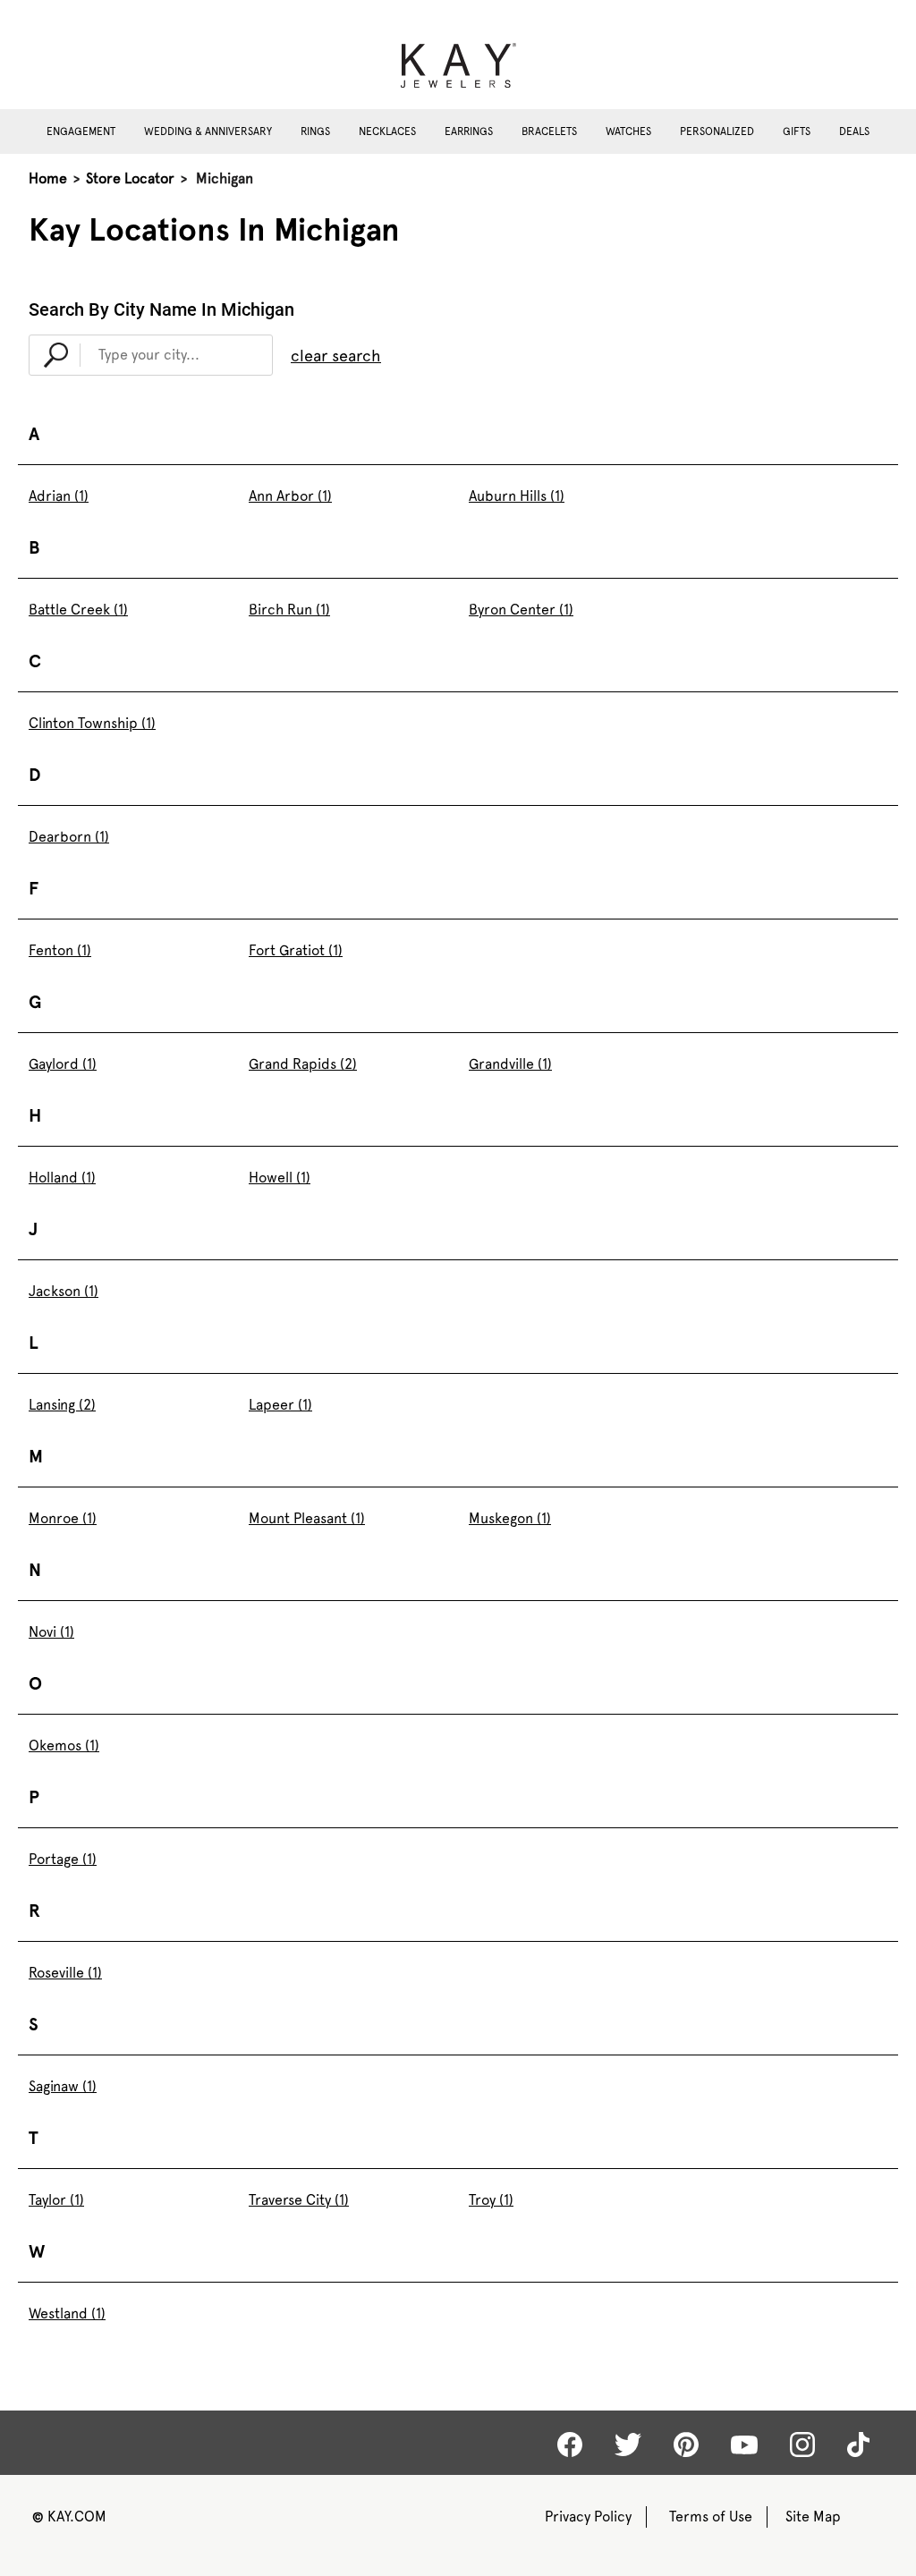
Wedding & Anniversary (208, 131)
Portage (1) (63, 1859)
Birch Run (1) (289, 610)
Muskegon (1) (510, 1518)
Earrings (469, 131)
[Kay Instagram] (802, 2445)
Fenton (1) (60, 950)
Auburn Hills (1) (517, 496)
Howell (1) (280, 1178)
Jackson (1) (64, 1291)
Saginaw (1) (63, 2086)
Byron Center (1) (521, 610)
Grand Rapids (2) (303, 1064)
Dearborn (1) (69, 837)
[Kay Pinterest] (686, 2445)
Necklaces (387, 131)
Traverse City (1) (299, 2200)
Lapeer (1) (280, 1405)
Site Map (813, 2517)
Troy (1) (491, 2200)
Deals (854, 131)
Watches (628, 131)
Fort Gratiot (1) (296, 950)
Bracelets (549, 131)
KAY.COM (69, 2517)
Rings (315, 131)
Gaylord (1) (63, 1064)
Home (48, 178)
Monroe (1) (63, 1518)
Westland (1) (67, 2313)
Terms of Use (711, 2517)
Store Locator (130, 178)
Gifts (797, 131)
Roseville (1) (65, 1973)
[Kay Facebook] (570, 2445)
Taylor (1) (56, 2200)
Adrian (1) (59, 496)
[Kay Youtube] (744, 2444)
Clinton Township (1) (92, 723)
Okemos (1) (64, 1746)
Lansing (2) (62, 1405)
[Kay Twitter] (628, 2445)
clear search (336, 356)
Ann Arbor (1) (290, 496)
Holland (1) (62, 1178)
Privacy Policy (588, 2517)
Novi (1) (51, 1632)
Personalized (717, 131)
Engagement (81, 131)
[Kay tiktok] (858, 2445)
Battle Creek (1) (78, 610)
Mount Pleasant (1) (307, 1518)
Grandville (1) (510, 1064)
